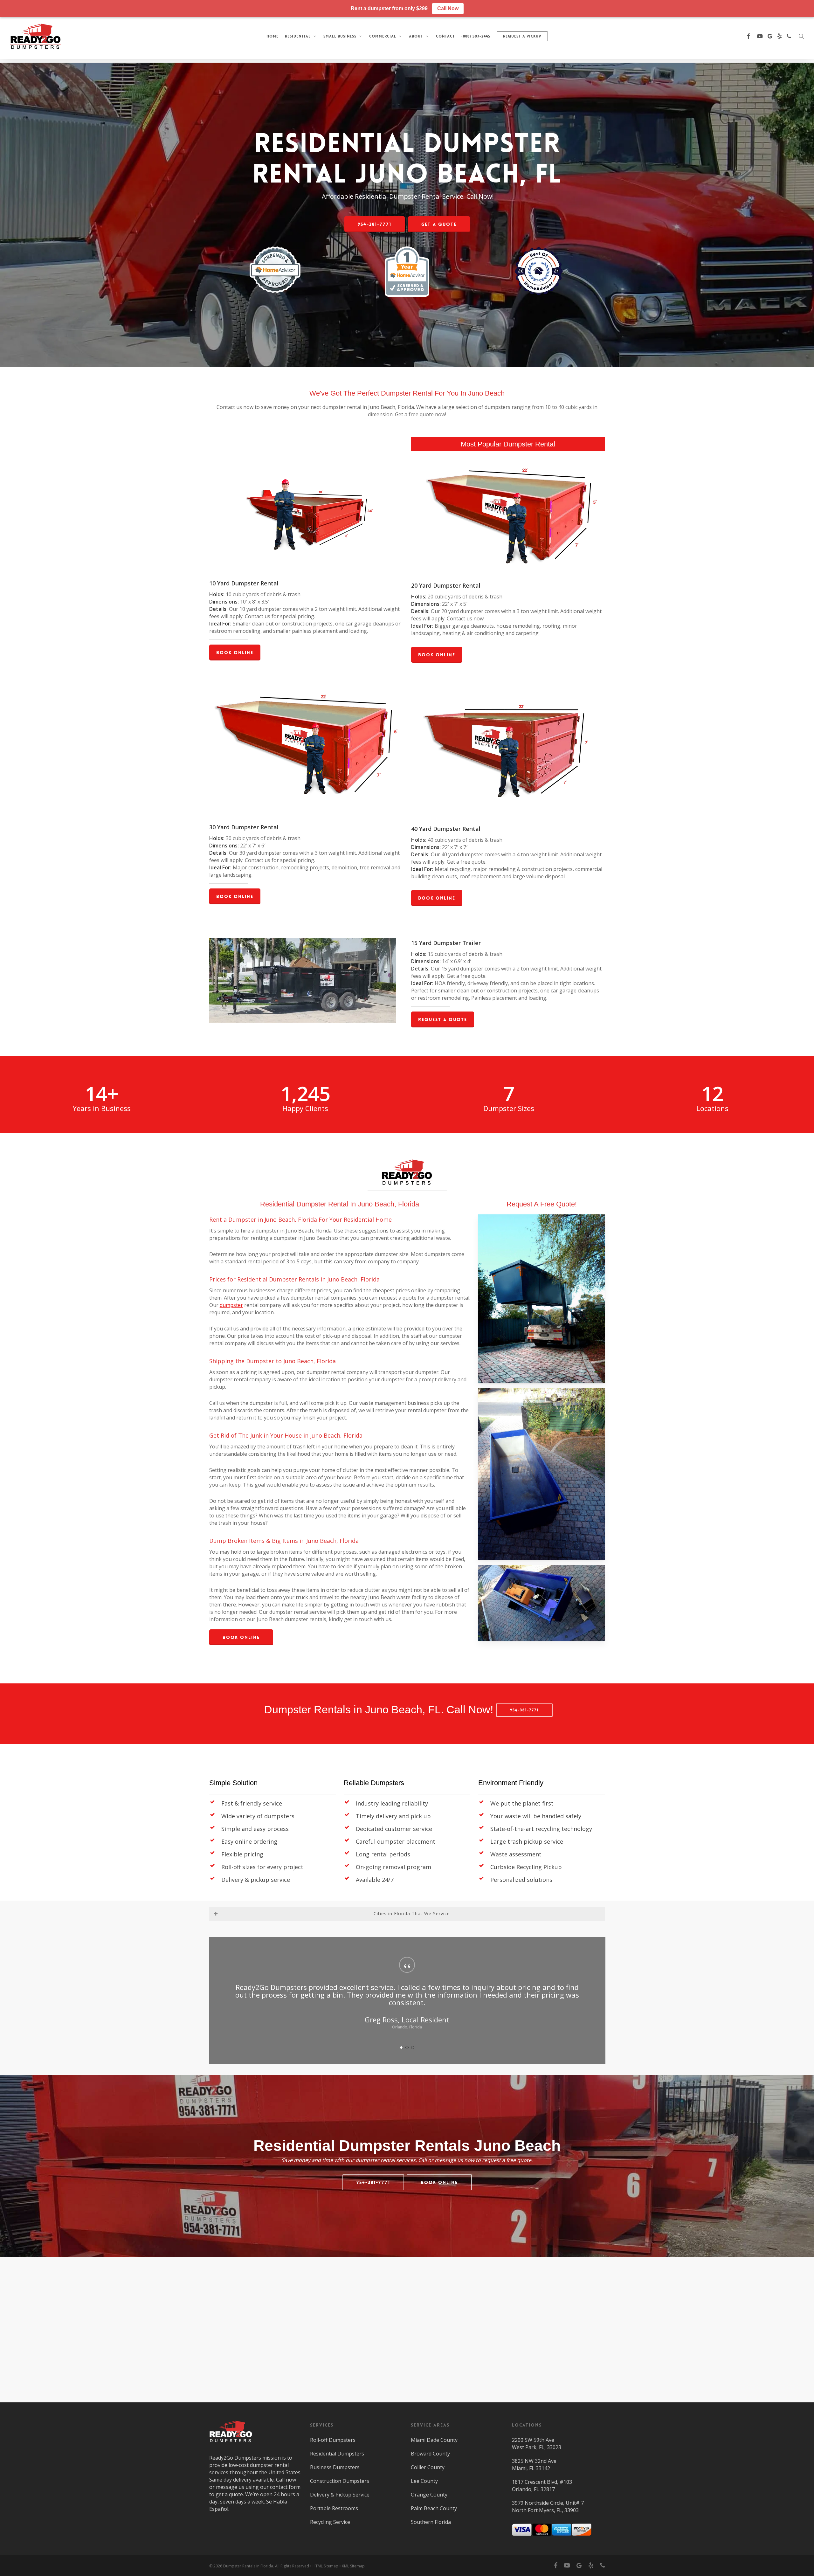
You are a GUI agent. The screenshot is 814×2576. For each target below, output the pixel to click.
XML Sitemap (353, 2566)
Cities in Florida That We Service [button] (412, 1913)
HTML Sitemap (325, 2566)
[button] (375, 224)
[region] (407, 1996)
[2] (407, 2040)
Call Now (448, 8)
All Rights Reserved (292, 2566)
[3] (413, 2040)
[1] (401, 2040)
